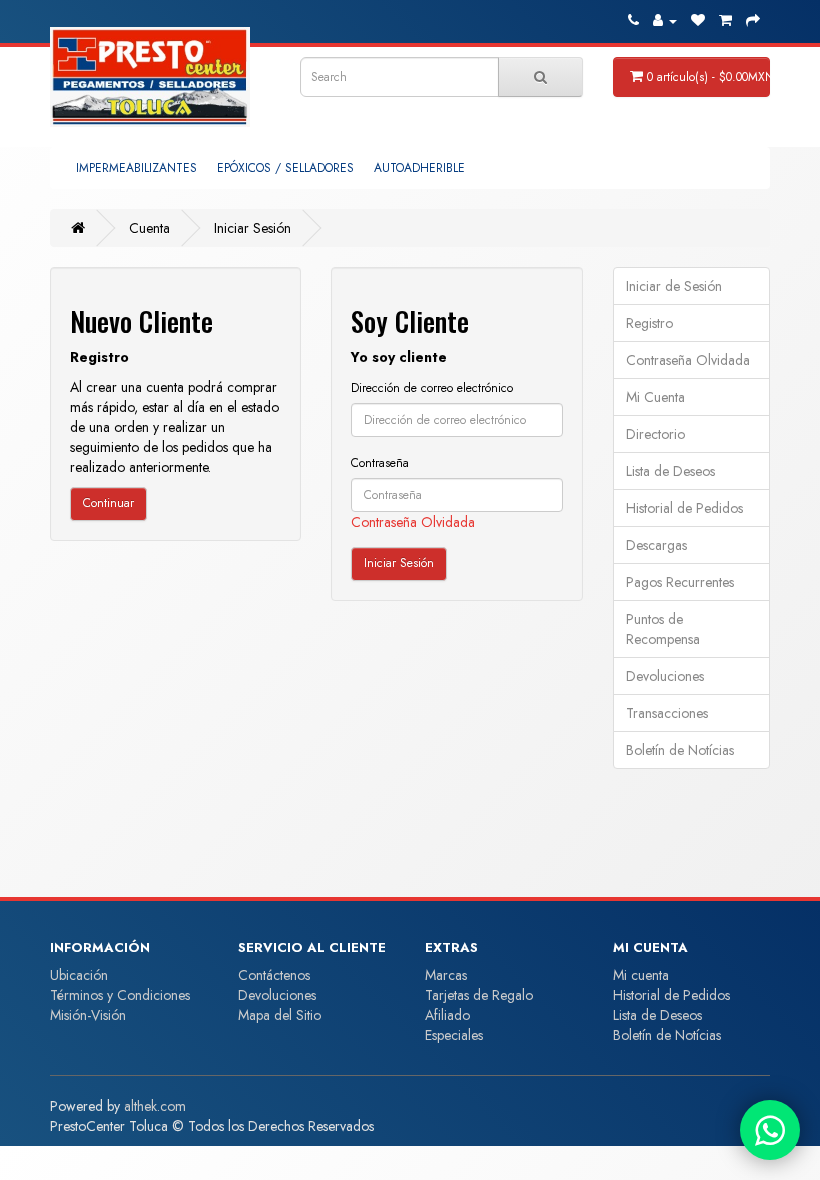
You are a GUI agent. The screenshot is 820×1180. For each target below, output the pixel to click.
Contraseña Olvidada (413, 522)
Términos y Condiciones (120, 995)
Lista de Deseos (670, 471)
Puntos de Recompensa (663, 629)
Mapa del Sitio (279, 1015)
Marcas (446, 975)
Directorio (655, 434)
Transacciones (667, 713)
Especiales (454, 1035)
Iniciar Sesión (252, 228)
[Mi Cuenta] (665, 20)
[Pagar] (753, 20)
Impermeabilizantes (136, 168)
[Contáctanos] (770, 1130)
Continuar (108, 503)
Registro (649, 323)
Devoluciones (665, 676)
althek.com (155, 1106)
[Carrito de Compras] (725, 20)
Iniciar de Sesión (674, 286)
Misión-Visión (88, 1015)
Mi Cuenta (655, 397)
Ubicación (79, 975)
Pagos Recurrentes (680, 582)
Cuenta (149, 228)
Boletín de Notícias (680, 750)
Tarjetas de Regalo (479, 995)
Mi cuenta (641, 975)
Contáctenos (274, 975)
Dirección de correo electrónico (432, 388)
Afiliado (447, 1015)
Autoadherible (419, 168)
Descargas (656, 545)
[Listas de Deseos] (698, 20)
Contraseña (380, 463)
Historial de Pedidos (684, 508)
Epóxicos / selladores (285, 168)
